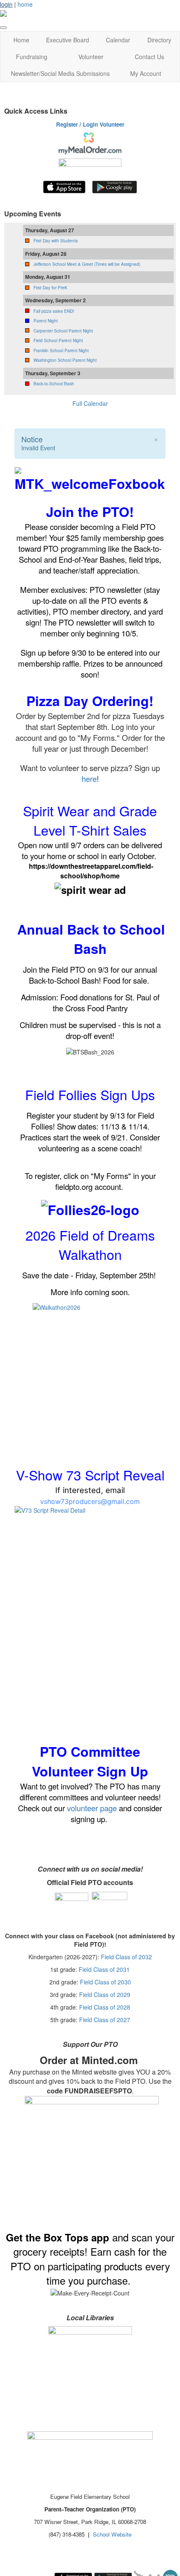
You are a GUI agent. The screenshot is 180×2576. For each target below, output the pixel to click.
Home (21, 40)
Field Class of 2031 (104, 1969)
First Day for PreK (50, 288)
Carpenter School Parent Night (63, 331)
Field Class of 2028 (105, 2007)
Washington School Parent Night (65, 360)
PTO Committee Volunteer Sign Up (90, 1761)
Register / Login (77, 124)
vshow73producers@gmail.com (90, 1501)
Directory (159, 40)
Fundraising (32, 57)
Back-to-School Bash (54, 384)
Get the (25, 2237)
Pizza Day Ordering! (90, 701)
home (25, 4)
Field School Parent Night (58, 340)
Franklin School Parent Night (61, 351)
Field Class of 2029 (105, 1994)
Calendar (118, 40)
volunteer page (92, 1808)
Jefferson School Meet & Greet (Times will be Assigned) (87, 264)
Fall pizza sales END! (54, 311)
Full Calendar (90, 403)
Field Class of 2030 (105, 1982)
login (6, 4)
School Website (112, 2534)
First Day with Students (56, 241)
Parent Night (46, 321)
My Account (146, 73)
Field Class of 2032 (126, 1957)
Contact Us (149, 57)
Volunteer (91, 57)
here (89, 779)
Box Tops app (76, 2237)
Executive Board (68, 40)
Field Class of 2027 (105, 2020)
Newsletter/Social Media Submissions (60, 73)
